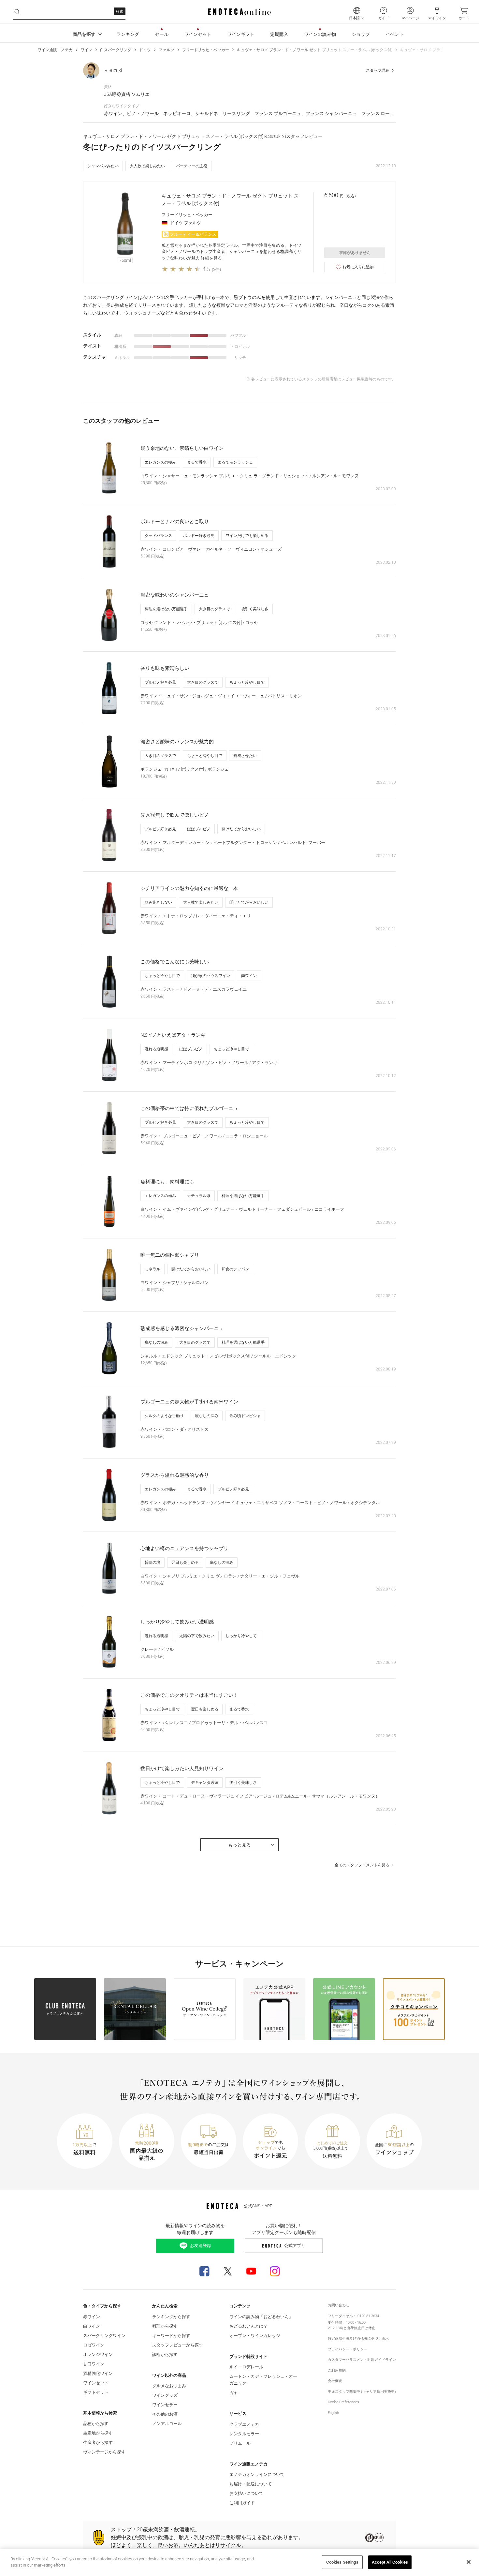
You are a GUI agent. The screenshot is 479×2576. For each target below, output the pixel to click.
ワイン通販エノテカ (55, 50)
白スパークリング (116, 50)
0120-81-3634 (368, 2316)
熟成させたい (245, 756)
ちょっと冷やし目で (247, 682)
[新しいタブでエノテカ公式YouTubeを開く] (251, 2271)
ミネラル (152, 1269)
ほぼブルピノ (199, 829)
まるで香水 (197, 462)
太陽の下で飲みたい (197, 1636)
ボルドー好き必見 (199, 536)
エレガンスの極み (160, 462)
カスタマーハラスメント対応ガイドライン (362, 2360)
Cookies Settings (342, 2562)
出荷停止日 (356, 2328)
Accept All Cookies (390, 2562)
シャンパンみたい (103, 166)
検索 (120, 12)
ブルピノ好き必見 (160, 682)
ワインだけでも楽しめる (247, 536)
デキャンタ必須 (205, 1783)
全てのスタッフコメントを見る (362, 1865)
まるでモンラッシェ (235, 462)
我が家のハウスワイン (210, 976)
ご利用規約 (337, 2370)
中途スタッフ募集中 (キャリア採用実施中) (362, 2392)
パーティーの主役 (192, 166)
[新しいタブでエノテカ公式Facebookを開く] (204, 2271)
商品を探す (84, 34)
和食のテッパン (235, 1269)
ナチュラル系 (199, 1196)
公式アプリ (295, 2246)
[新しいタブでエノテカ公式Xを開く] (228, 2271)
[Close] (469, 2562)
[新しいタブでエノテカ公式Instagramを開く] (275, 2271)
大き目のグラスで (214, 609)
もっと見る (239, 1845)
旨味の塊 (152, 1562)
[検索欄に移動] (17, 12)
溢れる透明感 (156, 1049)
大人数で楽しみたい (147, 166)
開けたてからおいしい (241, 829)
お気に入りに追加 (358, 267)
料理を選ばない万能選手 (166, 609)
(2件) (216, 269)
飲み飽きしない (158, 902)
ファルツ (167, 50)
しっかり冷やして (241, 1636)
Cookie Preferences (343, 2402)
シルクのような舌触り (164, 1416)
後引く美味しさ (255, 609)
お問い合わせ (339, 2305)
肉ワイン (249, 976)
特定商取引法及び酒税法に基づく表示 (358, 2339)
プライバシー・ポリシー (348, 2349)
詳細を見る (211, 258)
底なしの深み (156, 1342)
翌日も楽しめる (185, 1562)
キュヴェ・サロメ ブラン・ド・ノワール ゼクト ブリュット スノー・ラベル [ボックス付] (315, 50)
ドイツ (145, 50)
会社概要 (335, 2381)
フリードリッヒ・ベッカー (206, 50)
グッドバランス (158, 536)
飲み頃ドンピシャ (245, 1416)
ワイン (86, 50)
